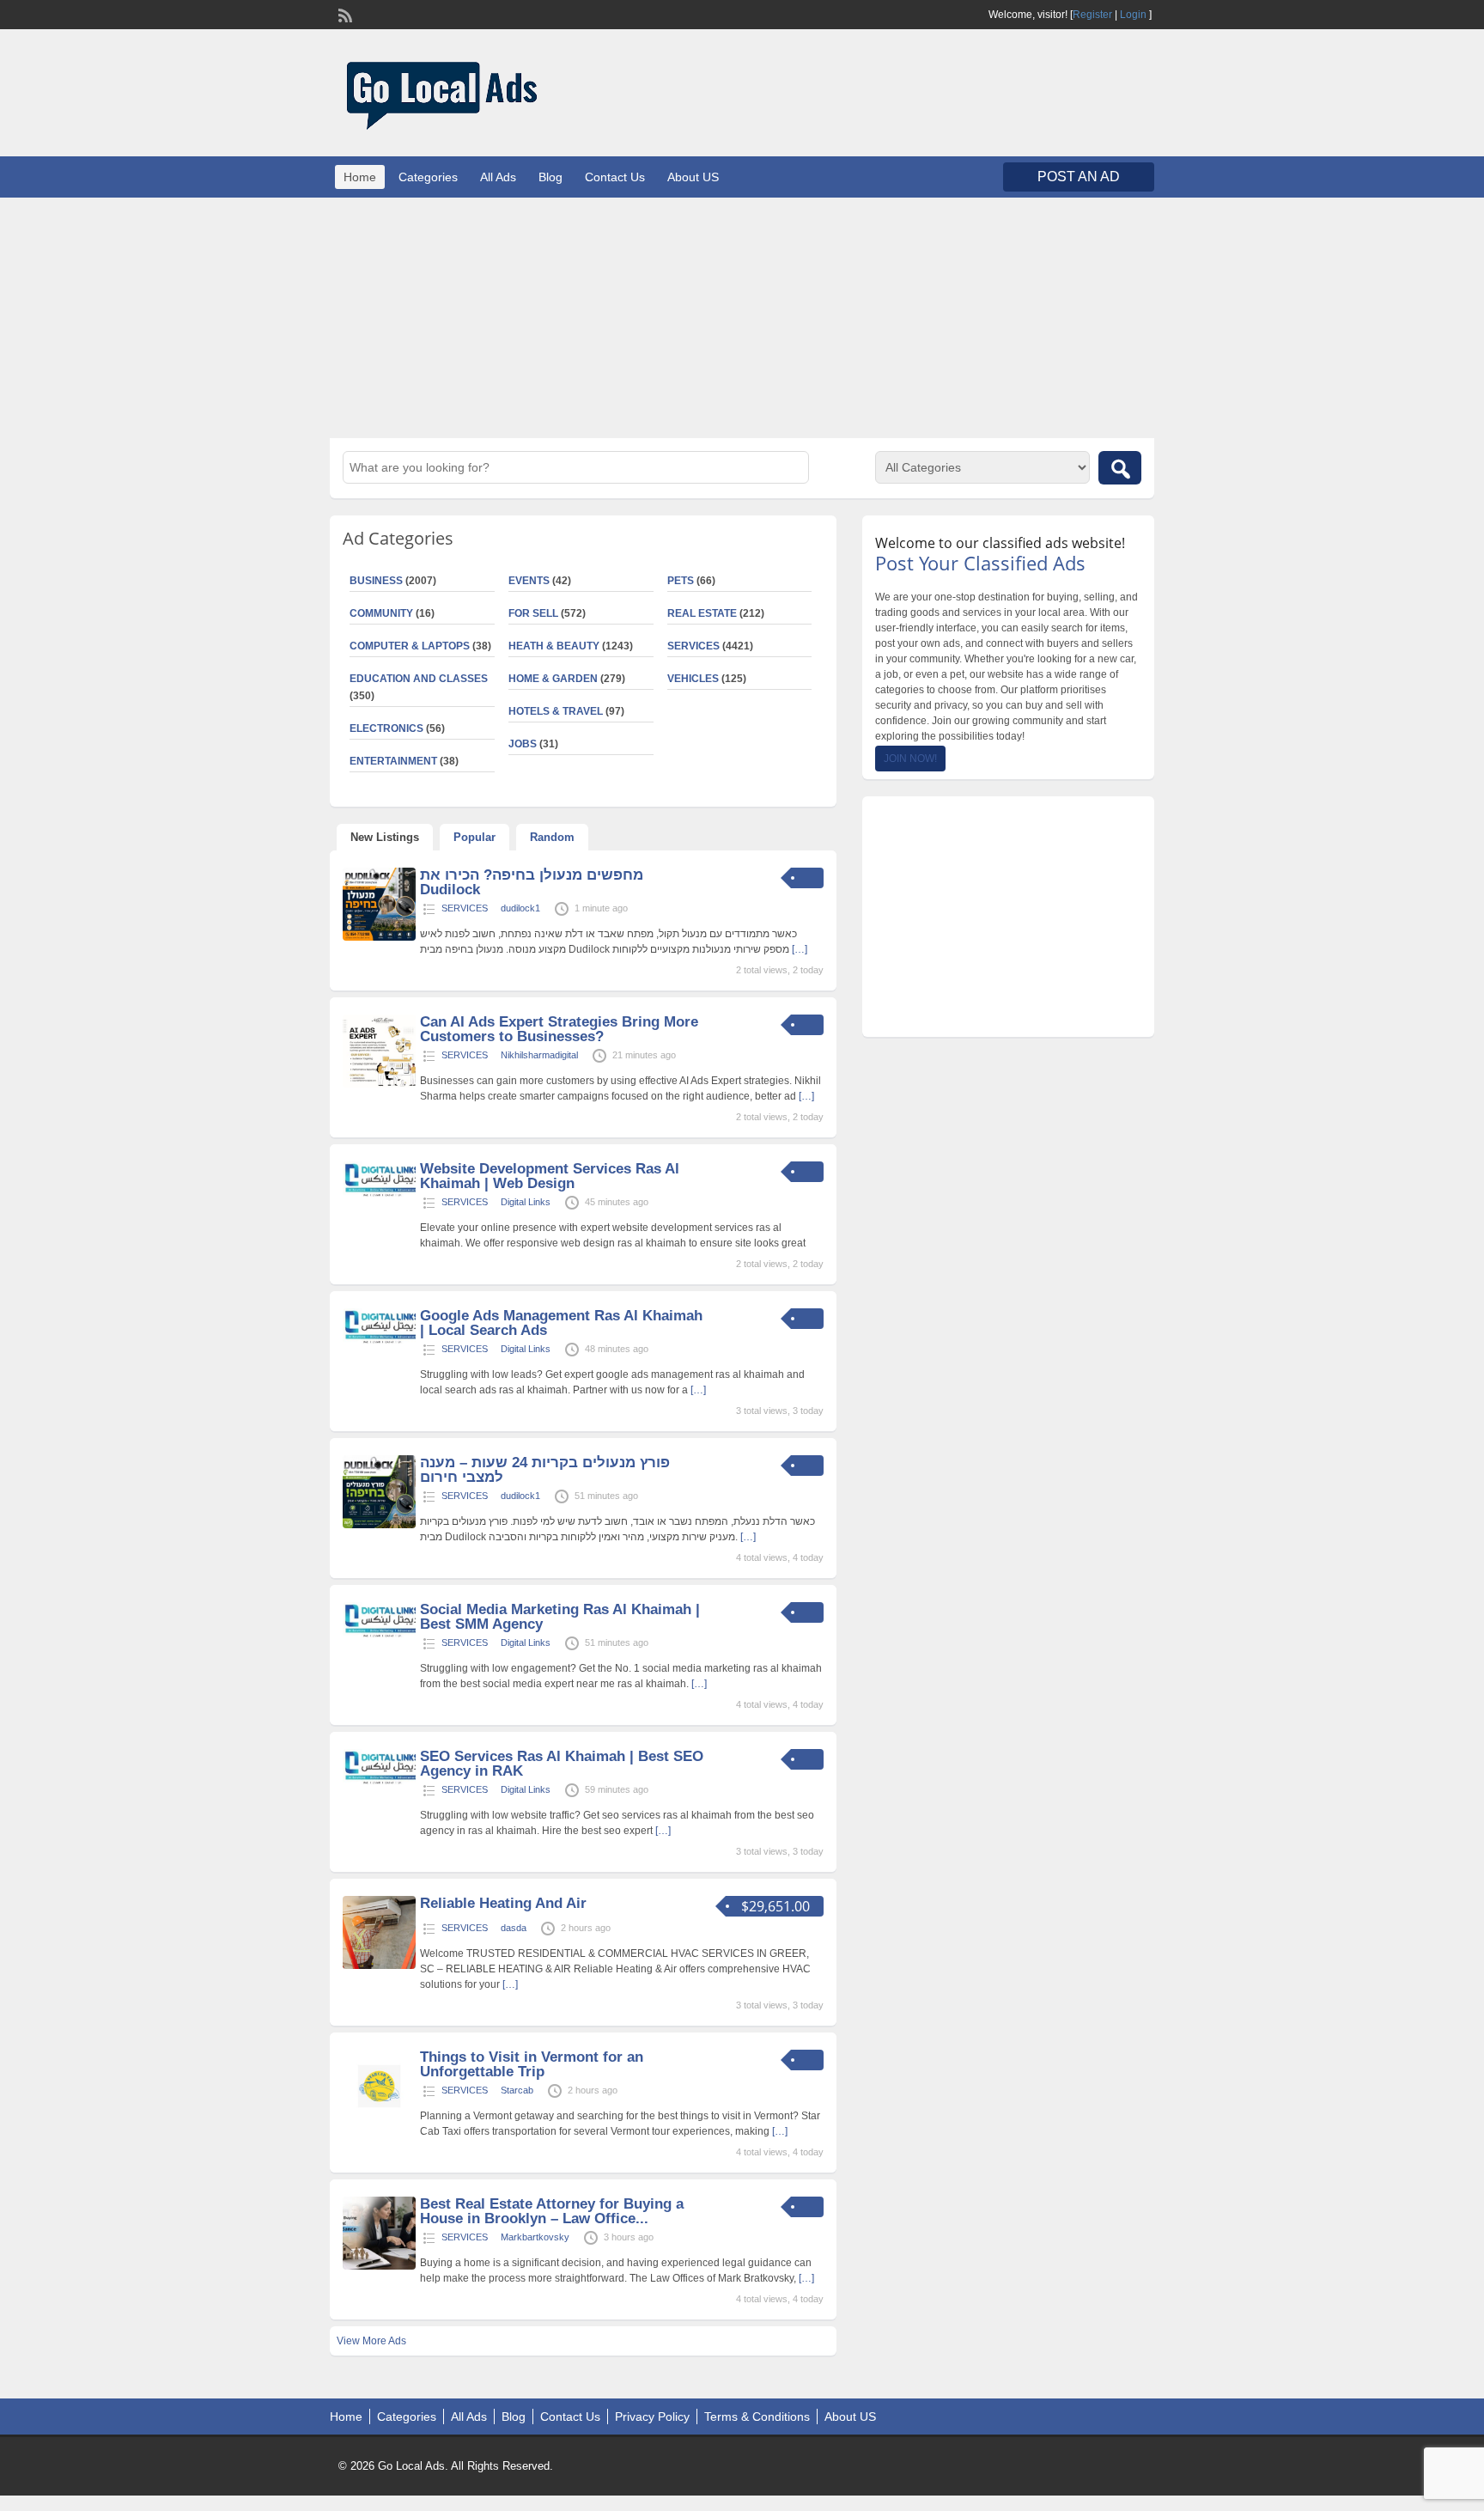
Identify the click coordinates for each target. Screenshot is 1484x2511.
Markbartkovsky (535, 2237)
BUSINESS (376, 581)
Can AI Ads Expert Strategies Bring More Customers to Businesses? (559, 1029)
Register (1092, 15)
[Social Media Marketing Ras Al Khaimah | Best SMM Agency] (379, 1636)
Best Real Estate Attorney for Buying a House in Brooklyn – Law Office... (552, 2211)
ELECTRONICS (386, 728)
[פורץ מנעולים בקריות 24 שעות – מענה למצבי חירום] (379, 1525)
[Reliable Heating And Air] (379, 1966)
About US (693, 177)
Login (1133, 15)
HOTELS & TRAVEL (556, 711)
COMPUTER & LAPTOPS (410, 646)
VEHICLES (693, 679)
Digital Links (526, 1202)
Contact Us (615, 177)
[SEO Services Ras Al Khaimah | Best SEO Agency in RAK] (379, 1783)
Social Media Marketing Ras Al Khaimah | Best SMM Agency (560, 1617)
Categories (428, 177)
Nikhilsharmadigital (539, 1055)
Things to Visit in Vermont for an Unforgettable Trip (532, 2064)
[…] (800, 949)
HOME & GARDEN (553, 679)
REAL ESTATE (702, 613)
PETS (681, 581)
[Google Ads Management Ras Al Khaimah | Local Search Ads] (379, 1343)
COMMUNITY (381, 613)
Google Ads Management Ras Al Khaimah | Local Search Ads (561, 1323)
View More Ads (371, 2341)
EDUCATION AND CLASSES (419, 679)
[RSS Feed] (344, 14)
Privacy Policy (652, 2417)
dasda (514, 1928)
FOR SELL (533, 613)
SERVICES (693, 646)
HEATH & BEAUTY (554, 646)
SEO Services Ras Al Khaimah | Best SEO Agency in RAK (562, 1764)
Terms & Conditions (757, 2417)
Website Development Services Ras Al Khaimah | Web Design (550, 1176)
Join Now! (910, 759)
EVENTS (529, 581)
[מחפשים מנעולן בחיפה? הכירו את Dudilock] (379, 937)
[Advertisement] (742, 318)
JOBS (523, 744)
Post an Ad (1079, 177)
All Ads (498, 177)
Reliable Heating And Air (503, 1903)
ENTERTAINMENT (393, 761)
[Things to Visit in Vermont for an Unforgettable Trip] (379, 2119)
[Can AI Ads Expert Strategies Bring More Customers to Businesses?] (379, 1084)
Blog (550, 177)
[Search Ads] (1120, 468)
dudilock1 (520, 908)
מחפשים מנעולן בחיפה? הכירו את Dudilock (532, 882)
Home (360, 177)
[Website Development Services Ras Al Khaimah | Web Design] (379, 1196)
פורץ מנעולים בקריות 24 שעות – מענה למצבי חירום (545, 1470)
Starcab (517, 2090)
